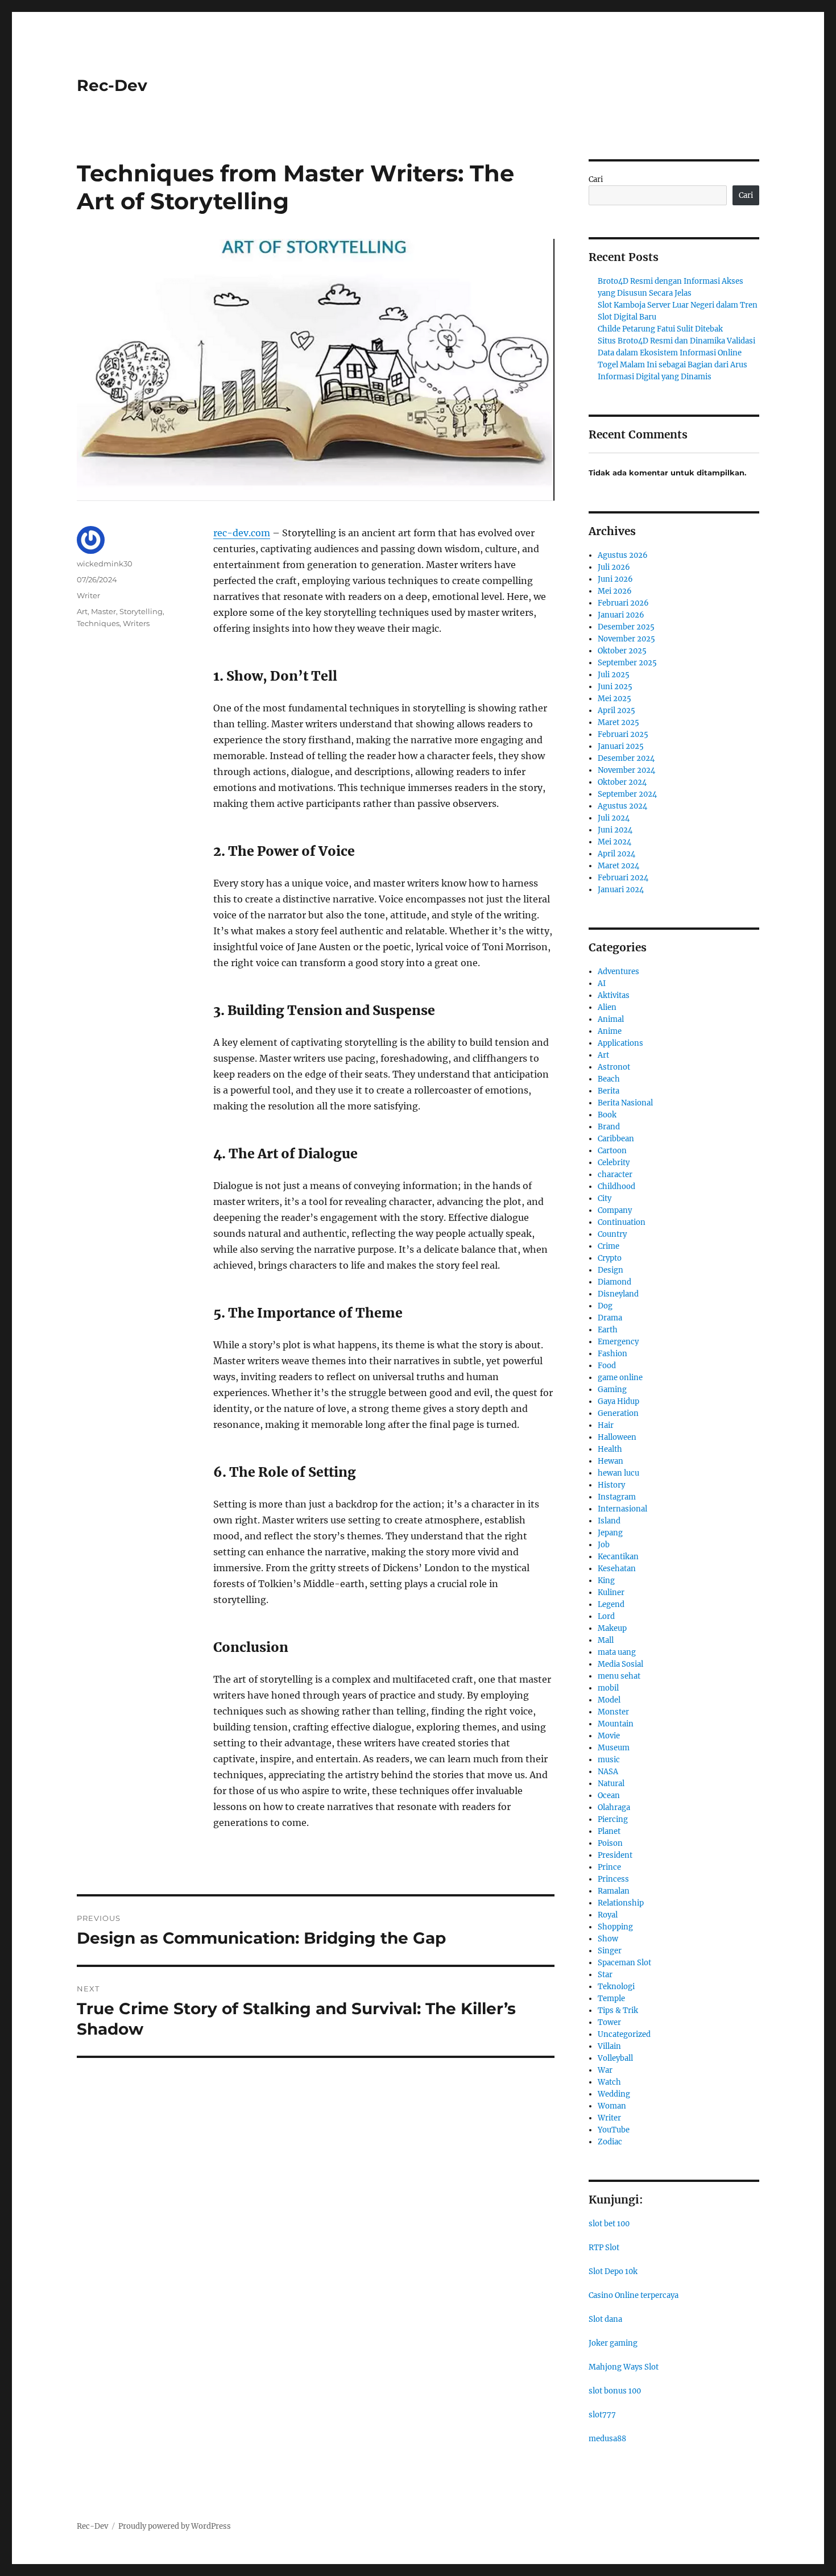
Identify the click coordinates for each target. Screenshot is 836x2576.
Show (608, 1939)
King (606, 1581)
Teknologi (616, 1987)
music (609, 1760)
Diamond (614, 1282)
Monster (613, 1712)
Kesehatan (617, 1569)
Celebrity (614, 1163)
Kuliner (611, 1593)
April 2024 (616, 854)
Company (615, 1210)
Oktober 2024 (622, 782)
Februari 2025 (623, 734)
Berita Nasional (625, 1103)
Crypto (610, 1258)
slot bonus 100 (615, 2391)
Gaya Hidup (618, 1401)
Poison (610, 1843)
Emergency (618, 1342)
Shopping (615, 1927)
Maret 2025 (618, 722)
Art (82, 611)
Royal (608, 1915)
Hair (606, 1425)
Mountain (616, 1724)
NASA (608, 1772)
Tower (609, 2022)
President (615, 1855)
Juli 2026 (614, 567)
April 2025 (616, 711)
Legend (611, 1604)
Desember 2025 (626, 627)
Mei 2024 (614, 842)
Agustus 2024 (622, 806)
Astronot (614, 1067)
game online (620, 1378)
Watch (609, 2082)
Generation (618, 1413)
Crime (609, 1246)
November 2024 (626, 770)
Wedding (614, 2094)
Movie (609, 1736)
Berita (609, 1091)
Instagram (617, 1497)
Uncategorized (624, 2034)
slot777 (602, 2415)
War (605, 2070)
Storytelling (141, 611)
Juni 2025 (615, 687)
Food (607, 1366)
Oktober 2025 (622, 651)
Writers (136, 623)
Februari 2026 (623, 603)
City (605, 1198)
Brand (609, 1127)
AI (602, 983)
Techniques (98, 623)
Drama (610, 1318)
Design (611, 1270)
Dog (605, 1306)
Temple (611, 1999)
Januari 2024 (621, 890)
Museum (614, 1748)
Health (610, 1449)
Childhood (616, 1186)
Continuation (622, 1222)
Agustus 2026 (623, 555)
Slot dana (605, 2319)
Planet (609, 1831)
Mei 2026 (615, 591)
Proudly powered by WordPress (175, 2526)
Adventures (618, 972)
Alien (607, 1007)
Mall (606, 1640)
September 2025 (627, 663)
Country (612, 1234)
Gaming (612, 1390)
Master (104, 611)
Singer (610, 1951)
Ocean (609, 1796)
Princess (613, 1879)
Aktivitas (614, 995)
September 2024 (627, 794)
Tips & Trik (618, 2010)
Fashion (612, 1354)
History (611, 1485)
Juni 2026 (615, 579)
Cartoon (612, 1151)
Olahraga (614, 1807)
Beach (609, 1079)
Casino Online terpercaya (634, 2295)
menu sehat (619, 1676)
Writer (88, 595)
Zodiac (610, 2142)
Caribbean (616, 1139)
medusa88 (607, 2439)
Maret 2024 (618, 866)
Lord (606, 1616)
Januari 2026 (621, 615)
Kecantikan (618, 1557)
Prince (609, 1867)
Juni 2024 (615, 830)
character (615, 1175)
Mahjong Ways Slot (624, 2367)
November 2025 (626, 639)
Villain (609, 2046)
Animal (611, 1019)
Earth (608, 1330)
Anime (610, 1031)
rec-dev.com (242, 533)
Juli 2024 (614, 818)
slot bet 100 (609, 2224)
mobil (608, 1688)
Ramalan (614, 1891)
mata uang (617, 1652)
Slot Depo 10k (613, 2271)
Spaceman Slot (624, 1963)
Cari (596, 179)
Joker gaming (613, 2343)
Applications (620, 1043)
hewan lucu (618, 1473)
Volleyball (615, 2058)
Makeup (612, 1628)
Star (605, 1975)
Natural (611, 1784)
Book (607, 1115)
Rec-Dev (112, 85)
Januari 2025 (621, 746)
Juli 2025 (614, 675)
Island (609, 1521)
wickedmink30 (105, 564)
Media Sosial (620, 1664)
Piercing (613, 1819)
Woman (612, 2106)
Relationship (621, 1903)
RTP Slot (604, 2248)
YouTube (614, 2130)
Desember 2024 (626, 758)
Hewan (611, 1461)
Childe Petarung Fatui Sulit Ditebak (660, 329)
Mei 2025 (614, 699)
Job (604, 1545)
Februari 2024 (623, 878)
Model (609, 1700)
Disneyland (618, 1294)
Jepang (610, 1533)
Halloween (617, 1437)
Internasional (622, 1509)
